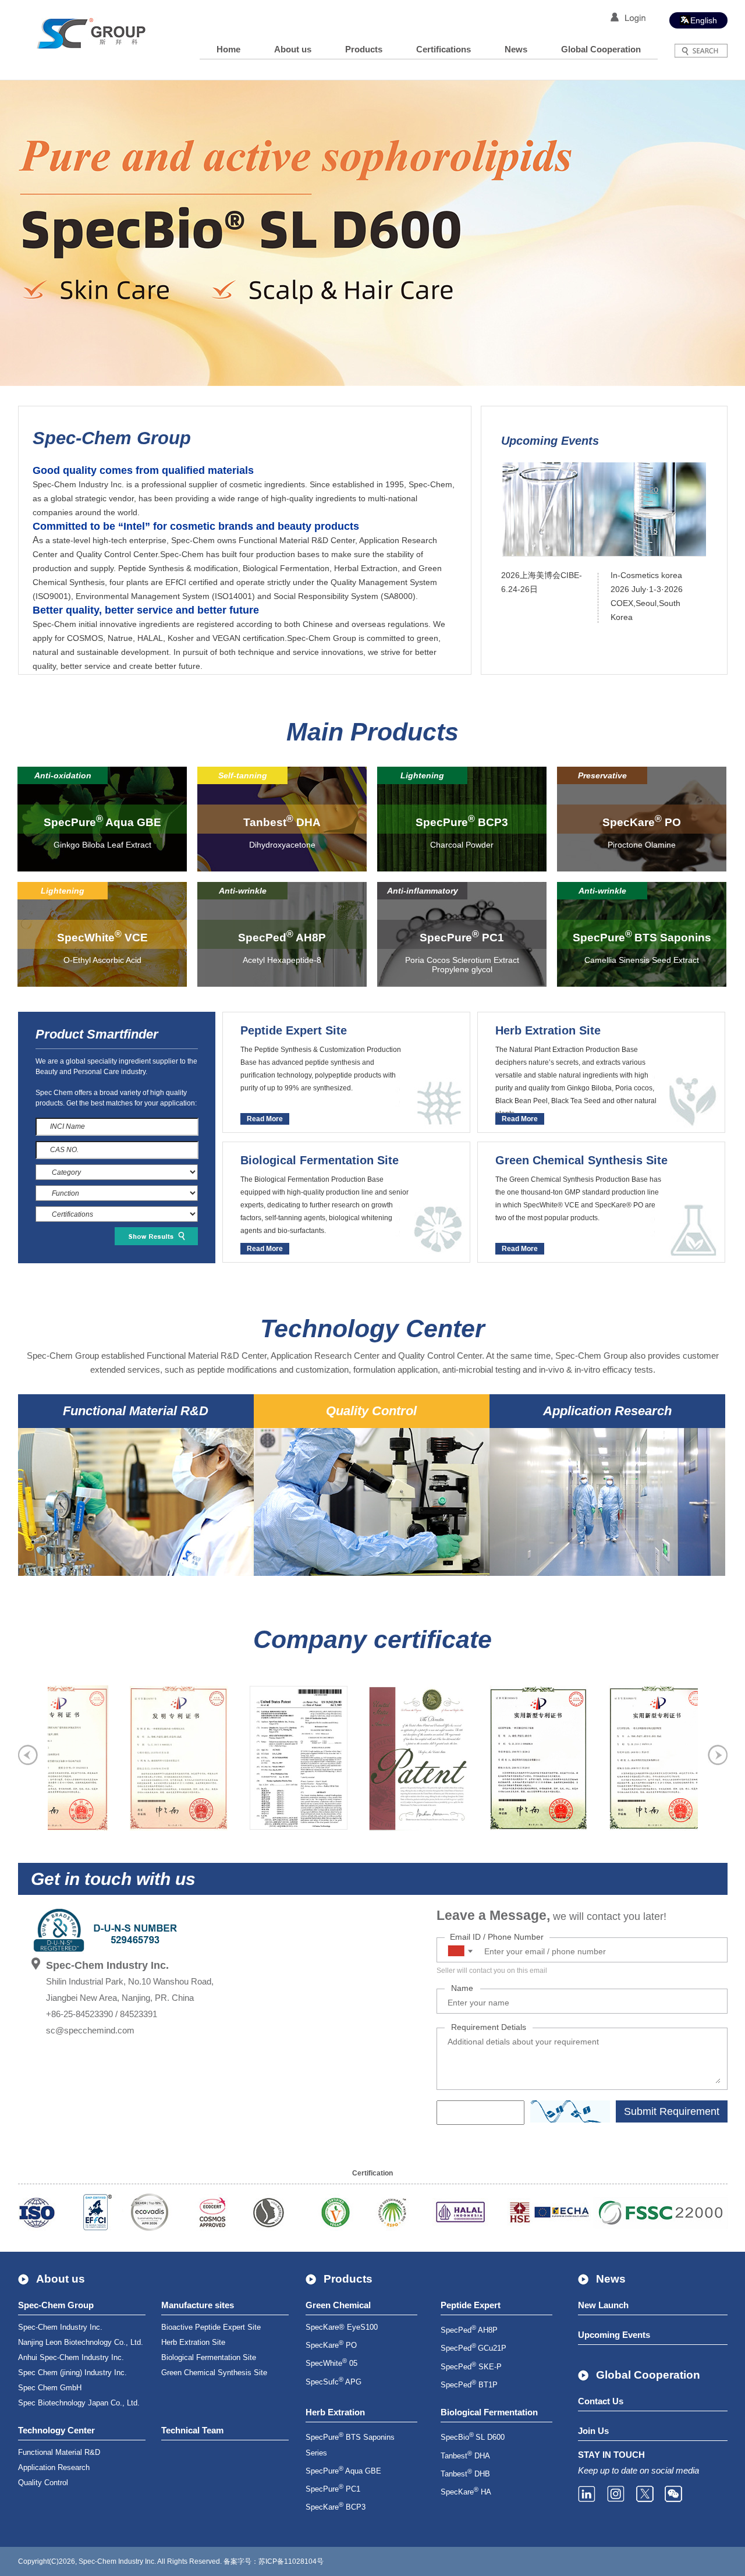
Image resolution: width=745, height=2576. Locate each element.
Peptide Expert (471, 2305)
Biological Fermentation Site (209, 2357)
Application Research (54, 2467)
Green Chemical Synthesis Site (214, 2373)
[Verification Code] (570, 2111)
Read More (265, 1119)
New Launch (603, 2305)
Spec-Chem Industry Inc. (60, 2327)
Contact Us (601, 2401)
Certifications (444, 49)
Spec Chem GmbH (50, 2388)
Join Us (593, 2431)
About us (293, 49)
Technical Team (192, 2430)
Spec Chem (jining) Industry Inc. (72, 2373)
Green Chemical (338, 2305)
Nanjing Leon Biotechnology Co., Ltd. (81, 2342)
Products (364, 49)
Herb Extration (335, 2412)
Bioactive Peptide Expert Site (211, 2327)
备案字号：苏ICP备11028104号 (274, 2561)
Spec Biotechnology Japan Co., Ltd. (79, 2403)
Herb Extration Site (193, 2342)
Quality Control (43, 2483)
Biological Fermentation (489, 2412)
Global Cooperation (601, 49)
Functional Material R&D (59, 2452)
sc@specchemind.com (90, 2030)
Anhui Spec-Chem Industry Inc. (71, 2357)
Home (228, 49)
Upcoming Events (614, 2335)
